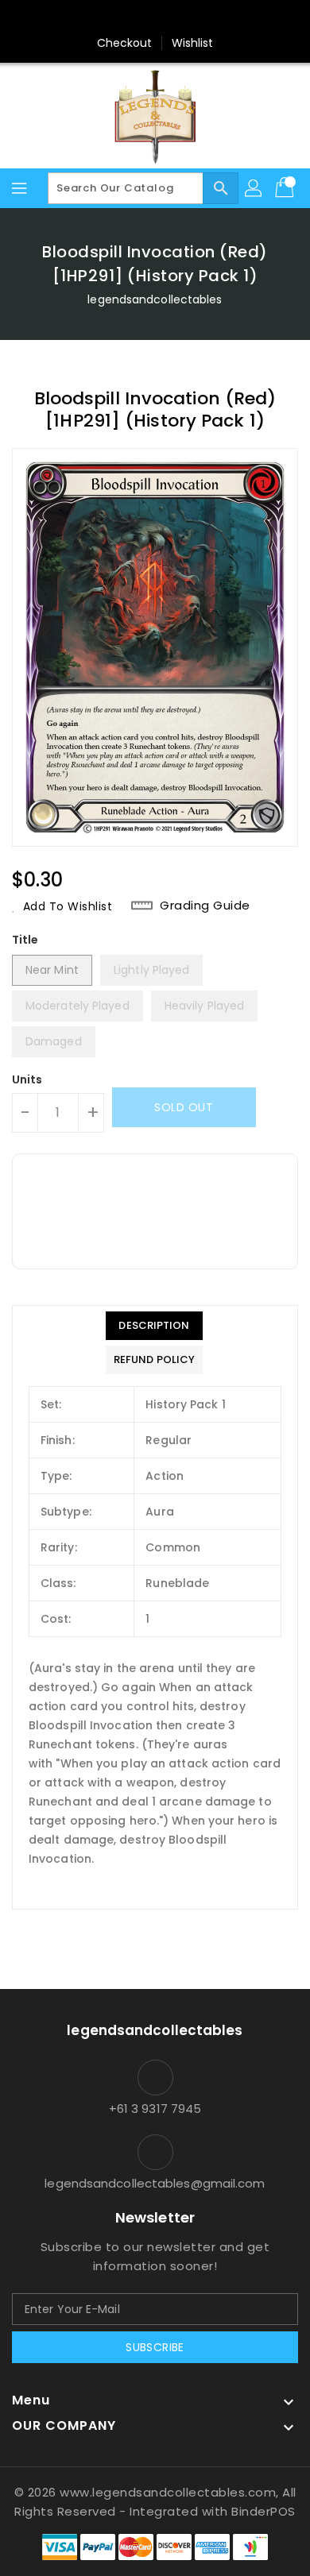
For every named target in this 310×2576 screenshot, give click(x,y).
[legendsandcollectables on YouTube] (231, 18)
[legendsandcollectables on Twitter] (110, 18)
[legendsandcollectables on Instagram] (170, 18)
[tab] (154, 1326)
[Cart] (286, 188)
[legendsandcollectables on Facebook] (79, 18)
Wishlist (193, 43)
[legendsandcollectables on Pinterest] (140, 18)
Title (25, 940)
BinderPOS (263, 2511)
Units (27, 1079)
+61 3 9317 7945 (155, 2109)
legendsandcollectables (155, 299)
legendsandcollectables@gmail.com (155, 2183)
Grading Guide (205, 906)
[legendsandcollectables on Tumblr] (200, 18)
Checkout (125, 43)
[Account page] (254, 188)
